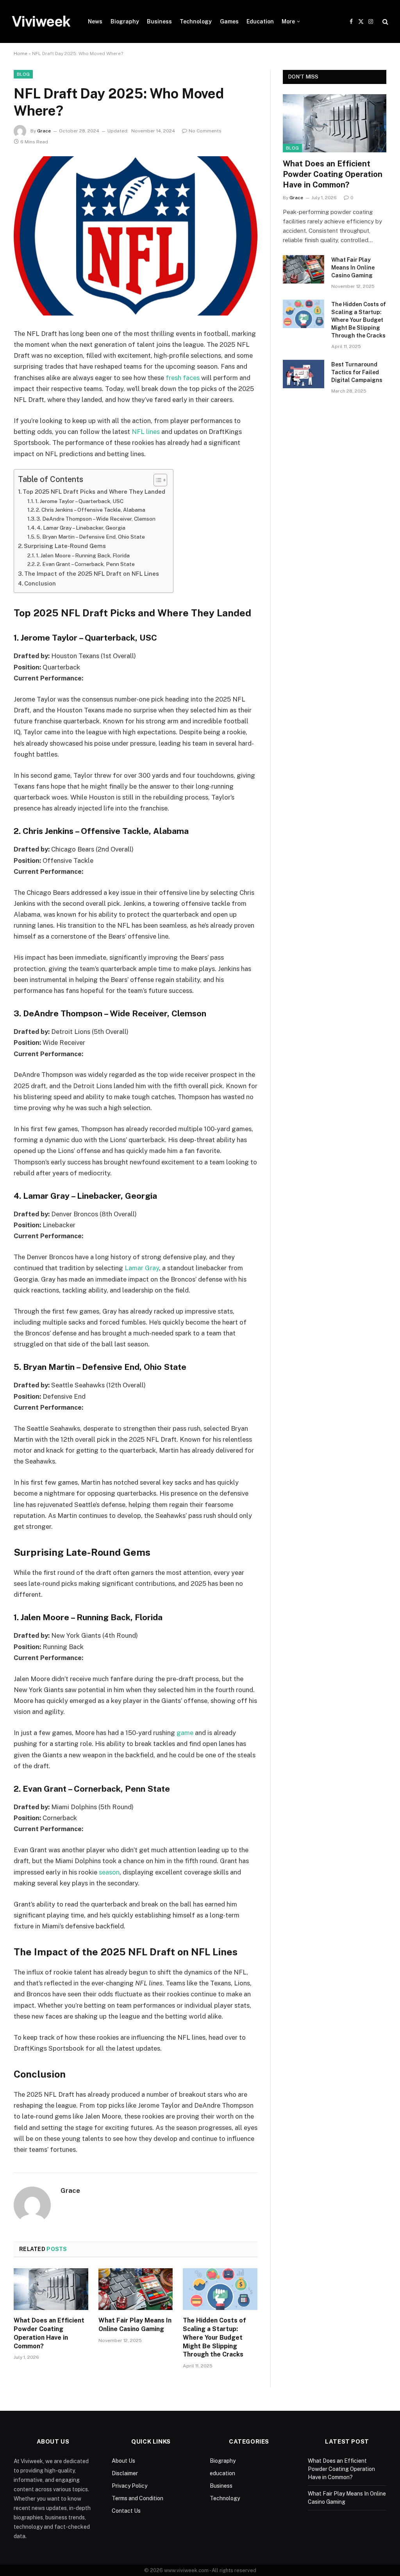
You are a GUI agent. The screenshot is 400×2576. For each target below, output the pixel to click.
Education (260, 21)
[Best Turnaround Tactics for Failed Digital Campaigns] (304, 374)
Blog (23, 74)
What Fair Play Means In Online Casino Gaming (135, 2325)
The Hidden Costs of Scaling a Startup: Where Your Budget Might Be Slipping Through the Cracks (214, 2337)
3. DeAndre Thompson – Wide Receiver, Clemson (96, 519)
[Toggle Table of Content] (156, 480)
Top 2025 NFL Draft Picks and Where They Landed (94, 492)
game (185, 1733)
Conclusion (40, 583)
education (222, 2473)
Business (159, 21)
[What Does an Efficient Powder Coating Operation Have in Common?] (51, 2289)
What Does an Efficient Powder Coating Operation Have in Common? (49, 2333)
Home (21, 54)
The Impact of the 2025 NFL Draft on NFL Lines (92, 574)
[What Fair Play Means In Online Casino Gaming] (136, 2289)
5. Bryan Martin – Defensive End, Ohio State (91, 537)
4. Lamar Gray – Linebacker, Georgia (81, 528)
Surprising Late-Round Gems (65, 546)
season (109, 1872)
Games (229, 21)
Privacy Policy (129, 2486)
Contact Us (126, 2511)
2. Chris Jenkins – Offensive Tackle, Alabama (91, 510)
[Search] (385, 22)
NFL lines (146, 432)
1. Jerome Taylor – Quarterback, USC (79, 501)
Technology (196, 21)
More (288, 21)
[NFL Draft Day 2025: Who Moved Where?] (136, 236)
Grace (44, 131)
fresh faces (183, 378)
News (95, 21)
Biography (125, 21)
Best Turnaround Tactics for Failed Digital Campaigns (357, 372)
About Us (123, 2461)
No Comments (205, 131)
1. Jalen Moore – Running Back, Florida (83, 555)
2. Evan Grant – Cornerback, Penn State (86, 564)
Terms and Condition (137, 2498)
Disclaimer (125, 2473)
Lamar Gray (142, 1268)
